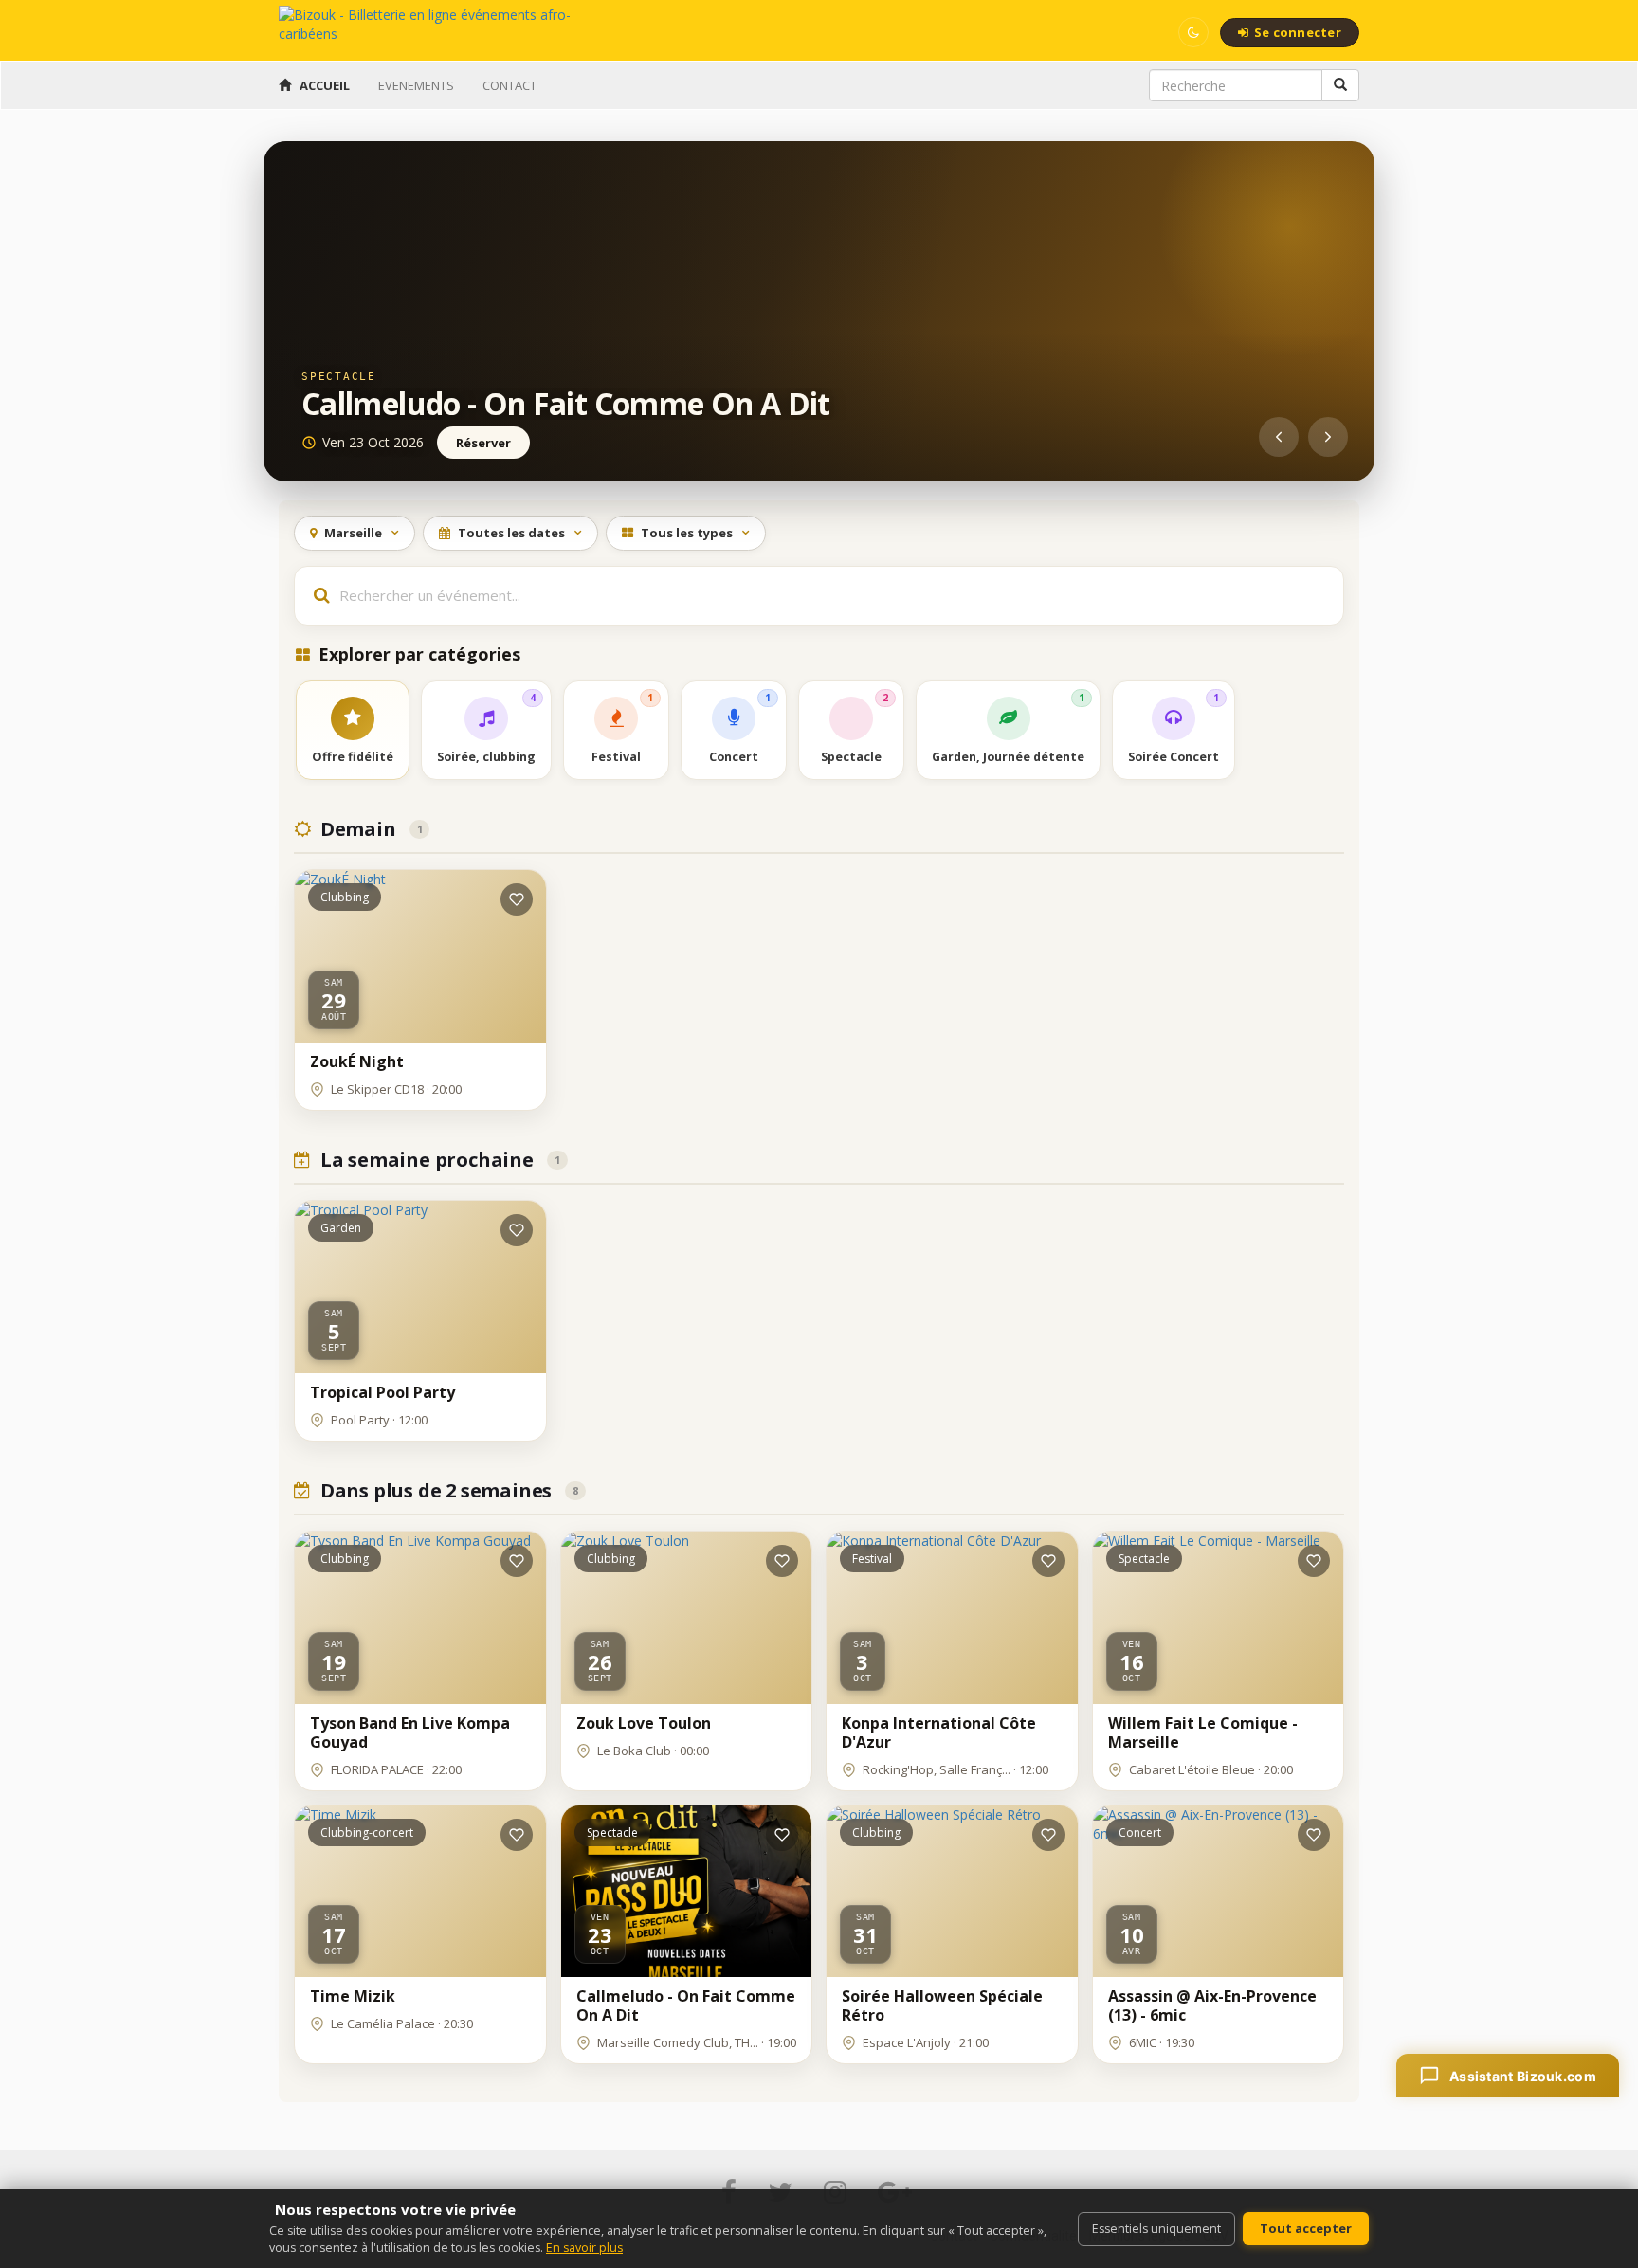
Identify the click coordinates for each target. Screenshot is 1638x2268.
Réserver (483, 443)
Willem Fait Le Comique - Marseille (1203, 1733)
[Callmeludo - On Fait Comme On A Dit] (819, 311)
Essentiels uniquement (1156, 2229)
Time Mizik (353, 1996)
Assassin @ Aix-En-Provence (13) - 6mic (1212, 2005)
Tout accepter (1306, 2228)
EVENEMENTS (416, 85)
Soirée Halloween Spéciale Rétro (942, 2005)
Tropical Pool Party (382, 1392)
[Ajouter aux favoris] (517, 899)
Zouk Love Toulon (644, 1723)
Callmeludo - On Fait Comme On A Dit (566, 403)
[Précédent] (1279, 437)
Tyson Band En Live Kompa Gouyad (410, 1733)
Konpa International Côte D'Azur (939, 1733)
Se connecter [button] (1298, 32)
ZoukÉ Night (357, 1061)
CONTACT (510, 85)
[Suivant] (1328, 437)
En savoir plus (584, 2248)
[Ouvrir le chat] (1508, 2076)
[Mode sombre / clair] (1193, 32)
